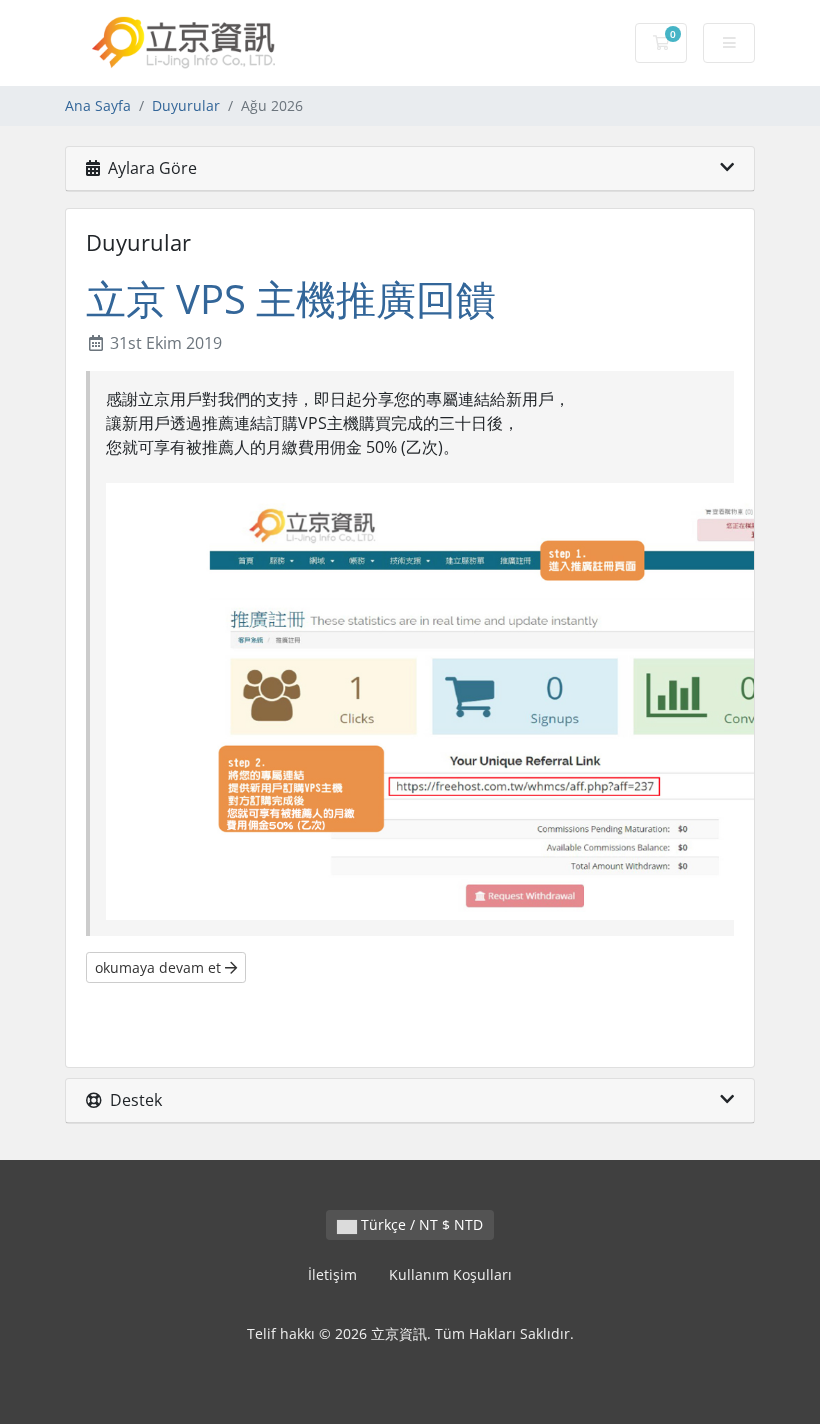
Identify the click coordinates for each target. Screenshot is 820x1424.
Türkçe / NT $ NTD (420, 1224)
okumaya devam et (160, 967)
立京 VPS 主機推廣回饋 (291, 298)
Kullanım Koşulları (450, 1274)
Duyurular (186, 105)
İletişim (332, 1274)
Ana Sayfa (98, 105)
